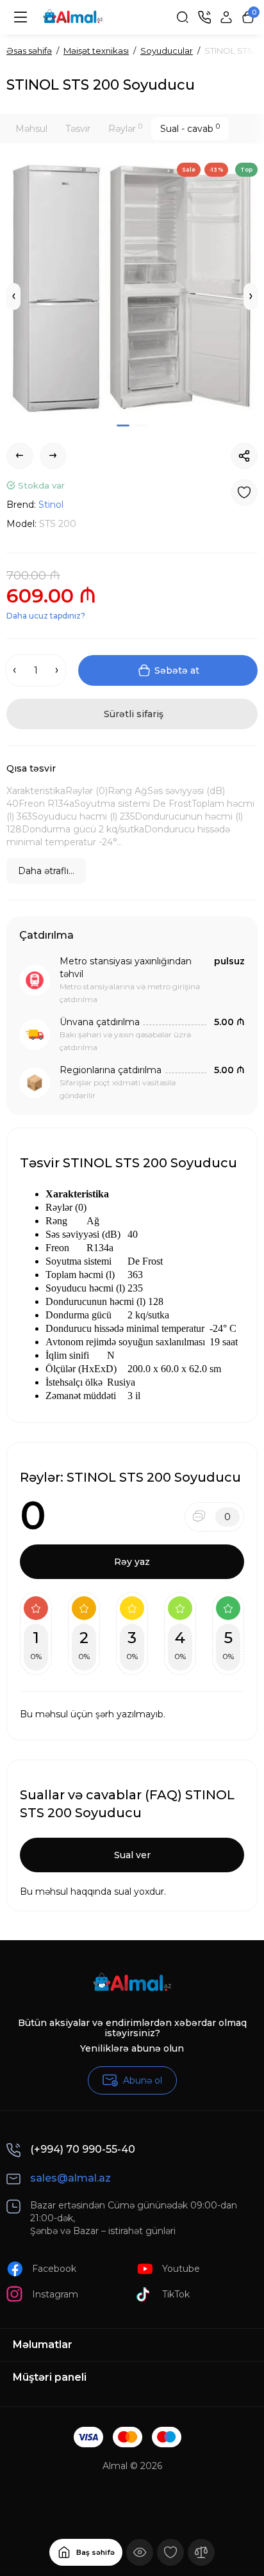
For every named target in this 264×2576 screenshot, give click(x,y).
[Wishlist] (244, 492)
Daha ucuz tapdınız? (46, 616)
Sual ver (132, 1855)
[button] (13, 296)
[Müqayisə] (201, 2552)
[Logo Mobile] (73, 17)
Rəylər (125, 128)
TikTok (176, 2294)
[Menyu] (21, 17)
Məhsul (31, 129)
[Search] (183, 17)
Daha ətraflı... (46, 871)
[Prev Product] (20, 456)
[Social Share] (244, 456)
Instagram (55, 2294)
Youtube (181, 2269)
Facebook (54, 2269)
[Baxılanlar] (140, 2552)
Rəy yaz (132, 1562)
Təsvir (78, 129)
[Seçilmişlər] (170, 2552)
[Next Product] (53, 456)
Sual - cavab (190, 128)
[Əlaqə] (204, 17)
